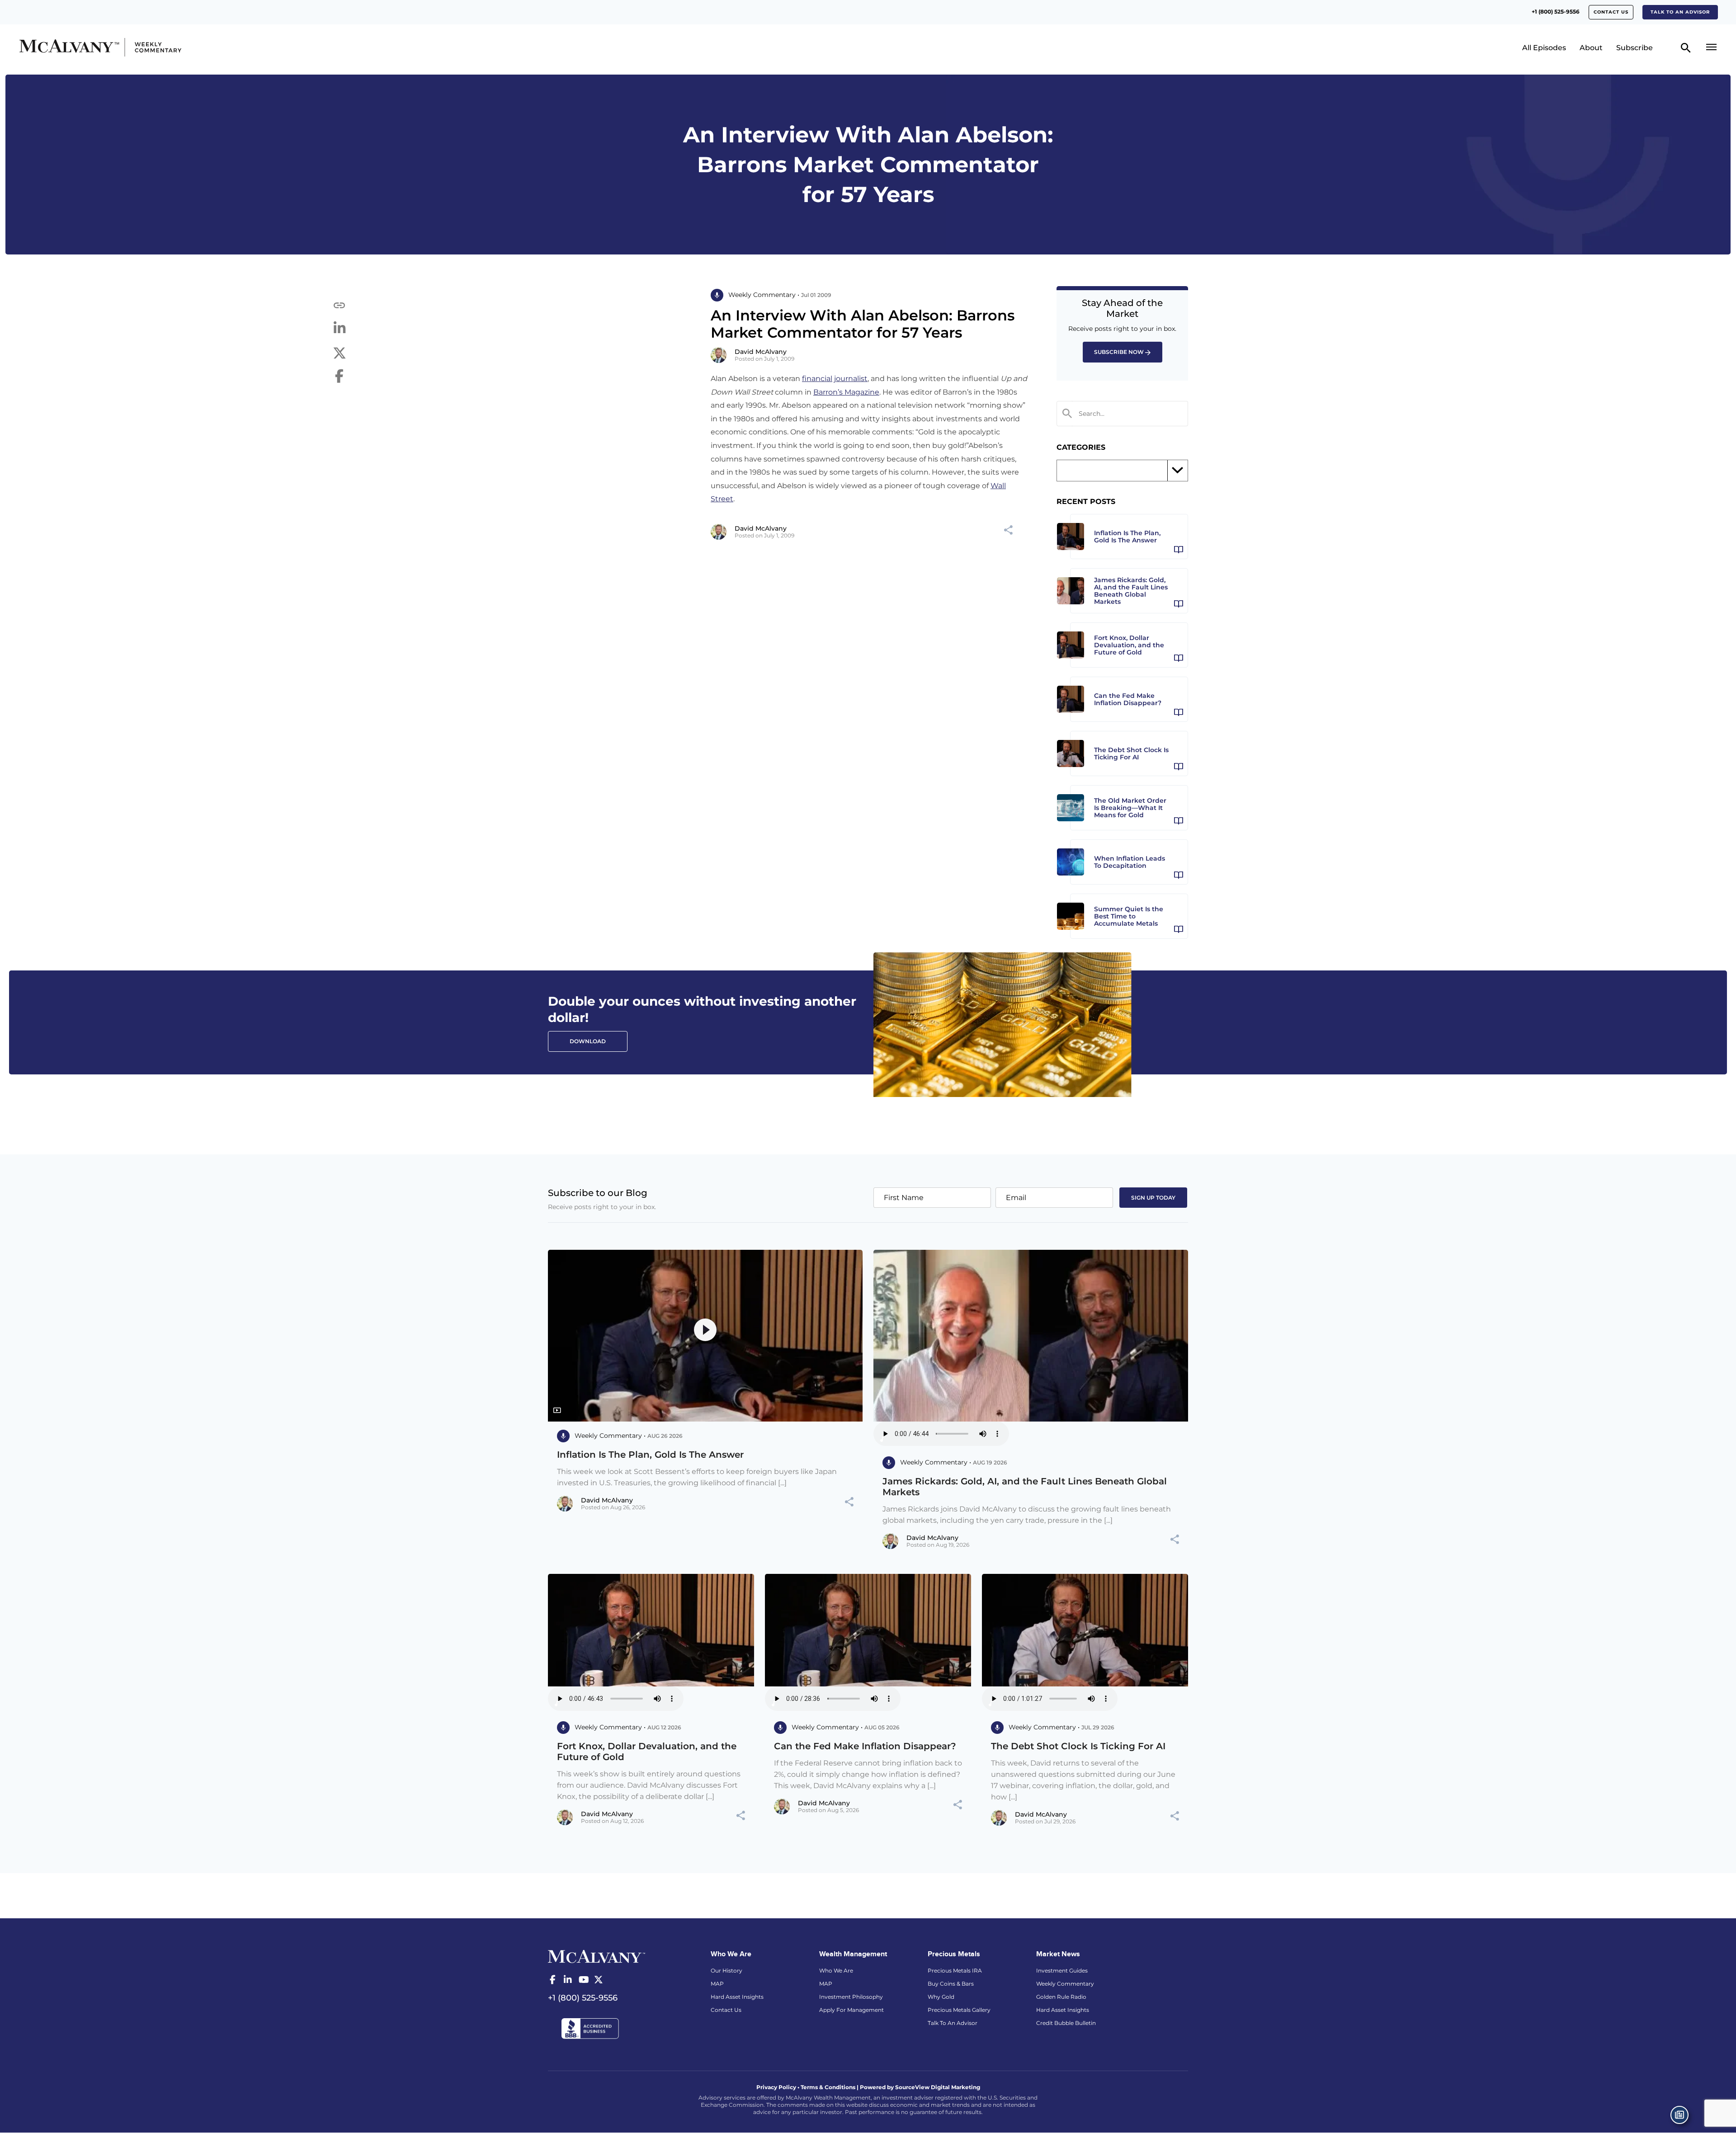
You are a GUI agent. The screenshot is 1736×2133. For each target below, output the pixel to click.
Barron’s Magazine (846, 392)
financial (817, 379)
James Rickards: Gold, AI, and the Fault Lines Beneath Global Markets (1025, 1487)
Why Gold (941, 1997)
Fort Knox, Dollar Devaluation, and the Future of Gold (647, 1752)
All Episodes (1544, 48)
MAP (717, 1984)
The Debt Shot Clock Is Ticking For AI (1078, 1746)
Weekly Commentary (1065, 1984)
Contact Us (1611, 12)
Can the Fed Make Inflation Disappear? (865, 1746)
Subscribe (1635, 48)
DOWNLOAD (588, 1041)
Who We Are (836, 1971)
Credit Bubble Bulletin (1066, 2023)
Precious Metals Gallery (959, 2010)
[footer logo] (597, 1955)
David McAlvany (761, 352)
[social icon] (552, 1980)
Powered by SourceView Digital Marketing (920, 2087)
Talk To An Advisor (953, 2023)
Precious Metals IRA (955, 1971)
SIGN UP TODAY (1153, 1198)
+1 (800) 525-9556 (1556, 12)
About (1591, 48)
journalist (851, 379)
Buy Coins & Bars (951, 1984)
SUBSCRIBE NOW (1119, 352)
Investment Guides (1062, 1971)
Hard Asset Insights (737, 1997)
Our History (726, 1971)
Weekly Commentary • (764, 295)
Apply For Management (851, 2010)
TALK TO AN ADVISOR (1680, 12)
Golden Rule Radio (1061, 1997)
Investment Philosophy (851, 1997)
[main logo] (228, 47)
